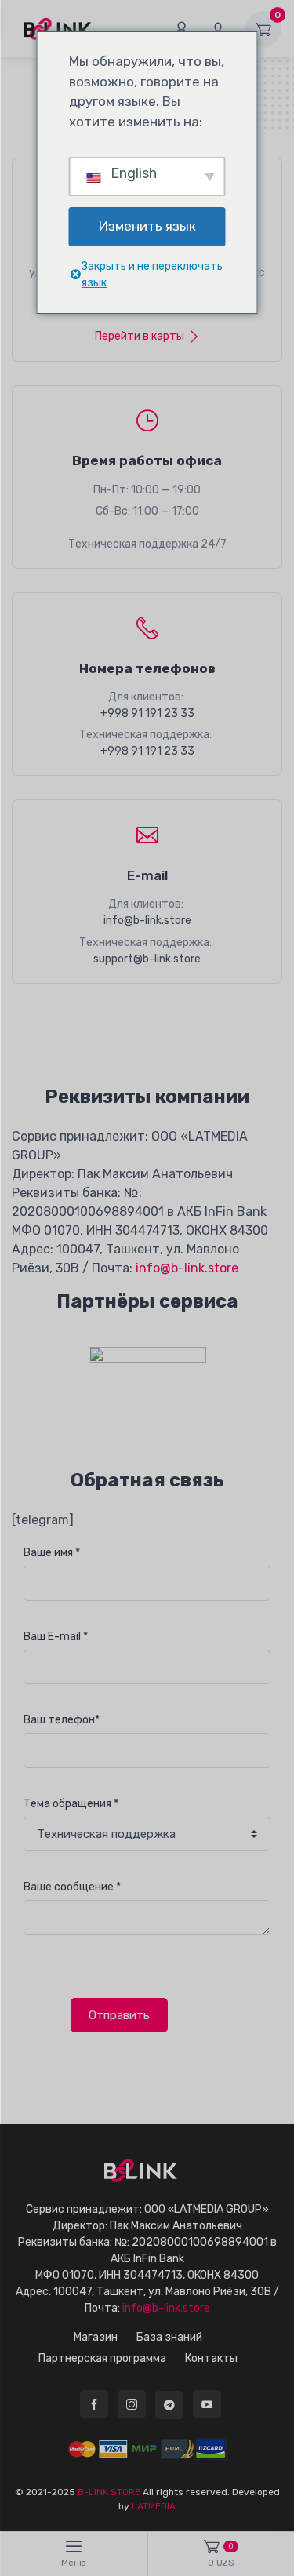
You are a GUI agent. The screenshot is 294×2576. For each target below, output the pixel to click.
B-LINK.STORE (109, 2492)
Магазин (96, 2337)
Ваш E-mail (56, 1637)
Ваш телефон (62, 1720)
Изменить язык (147, 226)
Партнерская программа (102, 2358)
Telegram (169, 2405)
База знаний (169, 2337)
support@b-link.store (147, 959)
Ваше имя (52, 1553)
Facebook (94, 2404)
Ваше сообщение (72, 1887)
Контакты (211, 2358)
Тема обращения (71, 1804)
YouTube (207, 2404)
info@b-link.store (147, 921)
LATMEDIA (154, 2506)
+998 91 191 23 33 (147, 713)
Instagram (132, 2404)
